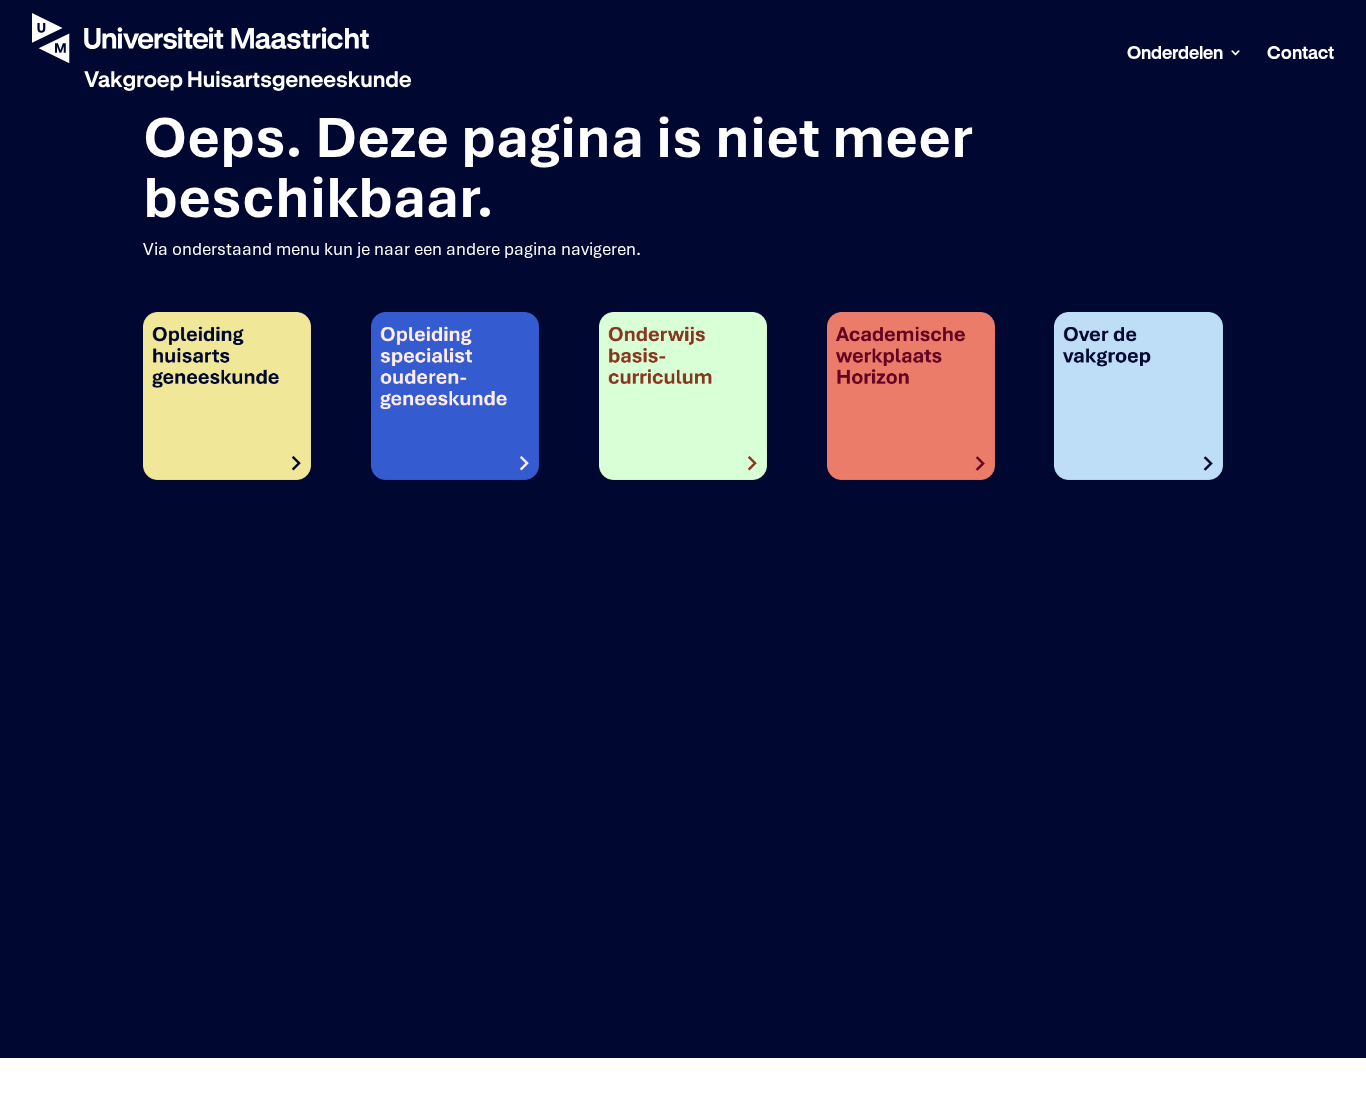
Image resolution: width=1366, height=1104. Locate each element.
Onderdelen (1175, 53)
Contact (1300, 53)
